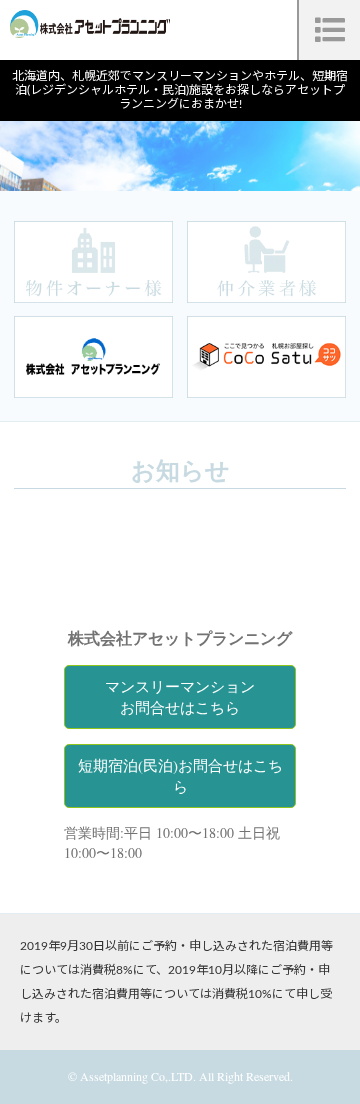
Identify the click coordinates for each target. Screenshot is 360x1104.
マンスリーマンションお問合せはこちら (180, 696)
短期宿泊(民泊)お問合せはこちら (180, 775)
